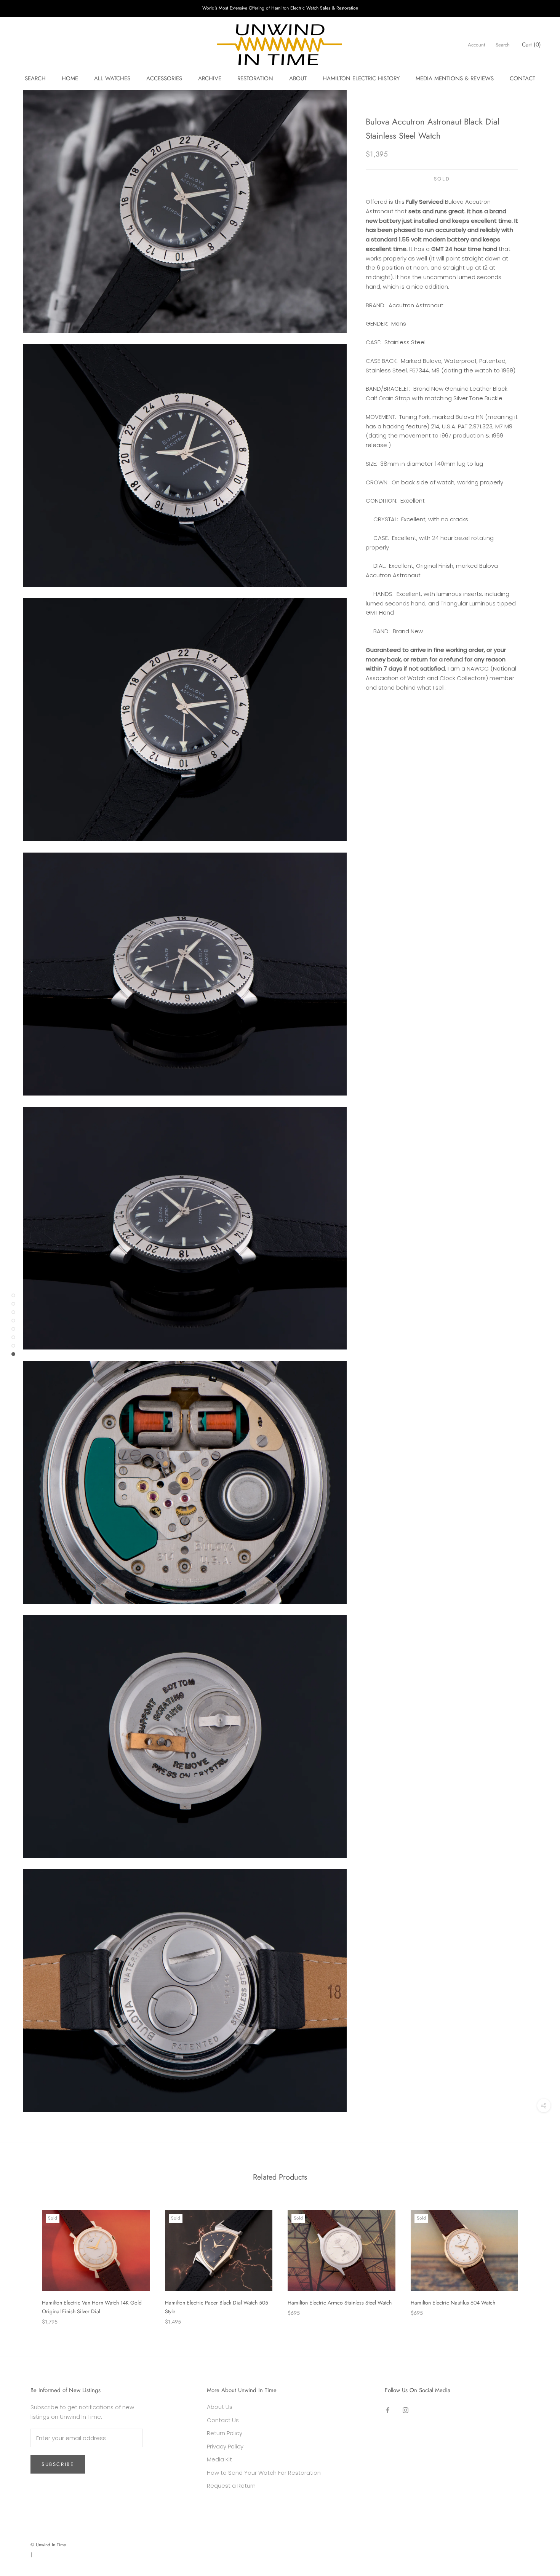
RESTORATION (255, 78)
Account (476, 45)
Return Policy (225, 2433)
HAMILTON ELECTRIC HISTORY (361, 78)
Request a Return (231, 2486)
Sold (442, 179)
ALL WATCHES (112, 78)
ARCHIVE (210, 78)
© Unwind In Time (48, 2545)
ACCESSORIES (164, 78)
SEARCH (35, 78)
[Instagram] (406, 2410)
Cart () (531, 45)
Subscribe (58, 2464)
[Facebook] (388, 2410)
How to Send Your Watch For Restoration (264, 2473)
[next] (536, 2260)
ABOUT (298, 78)
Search (503, 45)
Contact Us (223, 2420)
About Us (220, 2407)
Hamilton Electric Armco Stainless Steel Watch (340, 2303)
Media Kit (219, 2459)
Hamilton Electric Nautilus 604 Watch (453, 2303)
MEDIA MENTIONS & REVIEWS (455, 78)
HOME (70, 78)
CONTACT (522, 78)
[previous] (24, 2260)
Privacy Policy (225, 2446)
